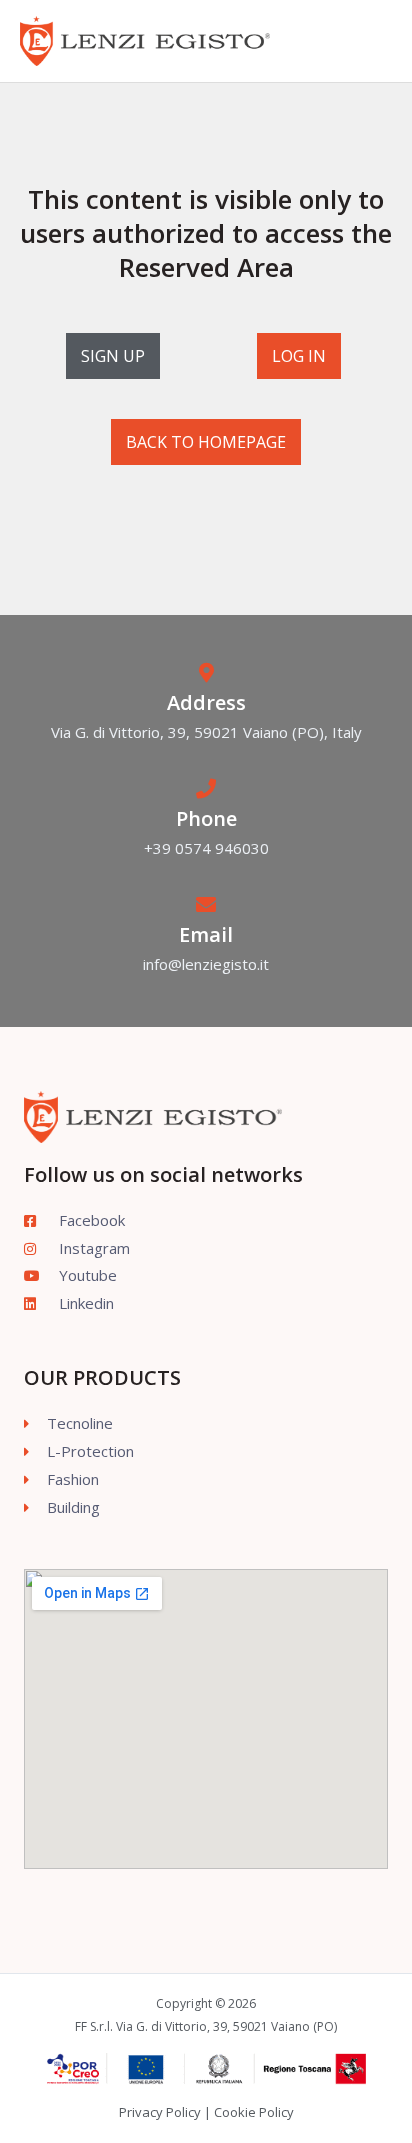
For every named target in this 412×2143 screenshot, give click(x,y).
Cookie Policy (254, 2112)
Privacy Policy (160, 2112)
